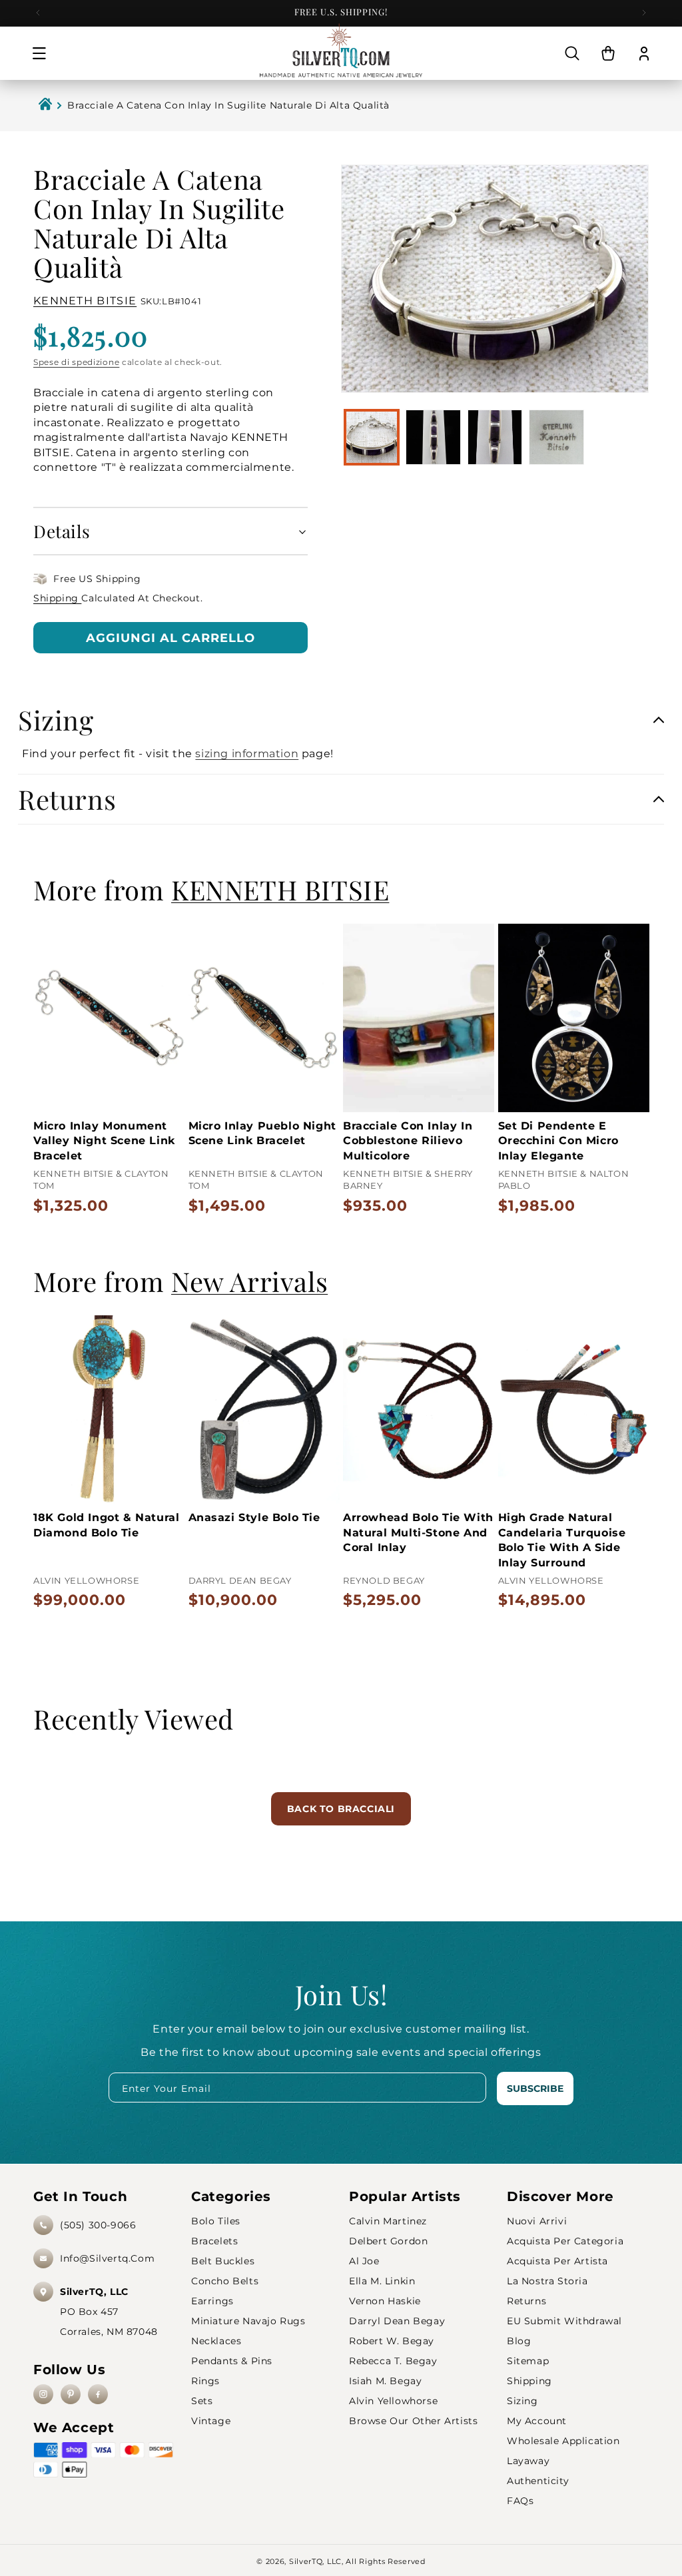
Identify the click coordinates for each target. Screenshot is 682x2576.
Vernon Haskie (385, 2301)
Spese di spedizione (76, 362)
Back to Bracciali (341, 1809)
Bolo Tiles (216, 2221)
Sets (202, 2401)
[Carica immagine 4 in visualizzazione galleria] (556, 437)
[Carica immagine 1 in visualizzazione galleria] (372, 437)
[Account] (644, 53)
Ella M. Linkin (382, 2281)
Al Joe (364, 2261)
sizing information (247, 754)
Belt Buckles (223, 2261)
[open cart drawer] (608, 53)
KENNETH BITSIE (85, 301)
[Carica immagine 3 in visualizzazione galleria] (495, 437)
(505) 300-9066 (98, 2225)
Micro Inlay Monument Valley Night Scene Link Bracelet (104, 1141)
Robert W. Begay (392, 2341)
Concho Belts (225, 2281)
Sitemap (528, 2361)
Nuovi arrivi (537, 2221)
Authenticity (538, 2481)
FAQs (520, 2501)
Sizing (522, 2401)
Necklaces (216, 2341)
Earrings (212, 2301)
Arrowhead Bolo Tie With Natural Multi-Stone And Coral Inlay (418, 1532)
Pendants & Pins (232, 2361)
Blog (519, 2341)
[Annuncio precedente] (38, 13)
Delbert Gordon (388, 2241)
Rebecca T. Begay (393, 2361)
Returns (526, 2301)
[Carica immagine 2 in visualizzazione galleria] (433, 437)
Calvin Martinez (388, 2221)
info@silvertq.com (107, 2258)
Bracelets (214, 2241)
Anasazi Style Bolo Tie (254, 1517)
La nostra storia (547, 2281)
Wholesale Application (563, 2441)
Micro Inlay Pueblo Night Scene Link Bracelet (262, 1133)
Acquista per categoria (565, 2241)
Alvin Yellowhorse (393, 2401)
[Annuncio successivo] (644, 13)
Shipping (57, 598)
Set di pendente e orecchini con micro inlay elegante (558, 1141)
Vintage (211, 2421)
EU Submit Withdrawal (564, 2321)
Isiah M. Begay (385, 2381)
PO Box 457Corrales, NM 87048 (109, 2312)
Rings (205, 2381)
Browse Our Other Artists (413, 2421)
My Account (537, 2421)
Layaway (528, 2461)
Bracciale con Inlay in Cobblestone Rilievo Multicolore (408, 1141)
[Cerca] (572, 53)
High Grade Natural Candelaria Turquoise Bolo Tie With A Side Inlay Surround (562, 1540)
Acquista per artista (557, 2261)
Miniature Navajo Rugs (248, 2321)
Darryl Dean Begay (397, 2321)
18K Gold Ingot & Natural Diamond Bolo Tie (106, 1525)
